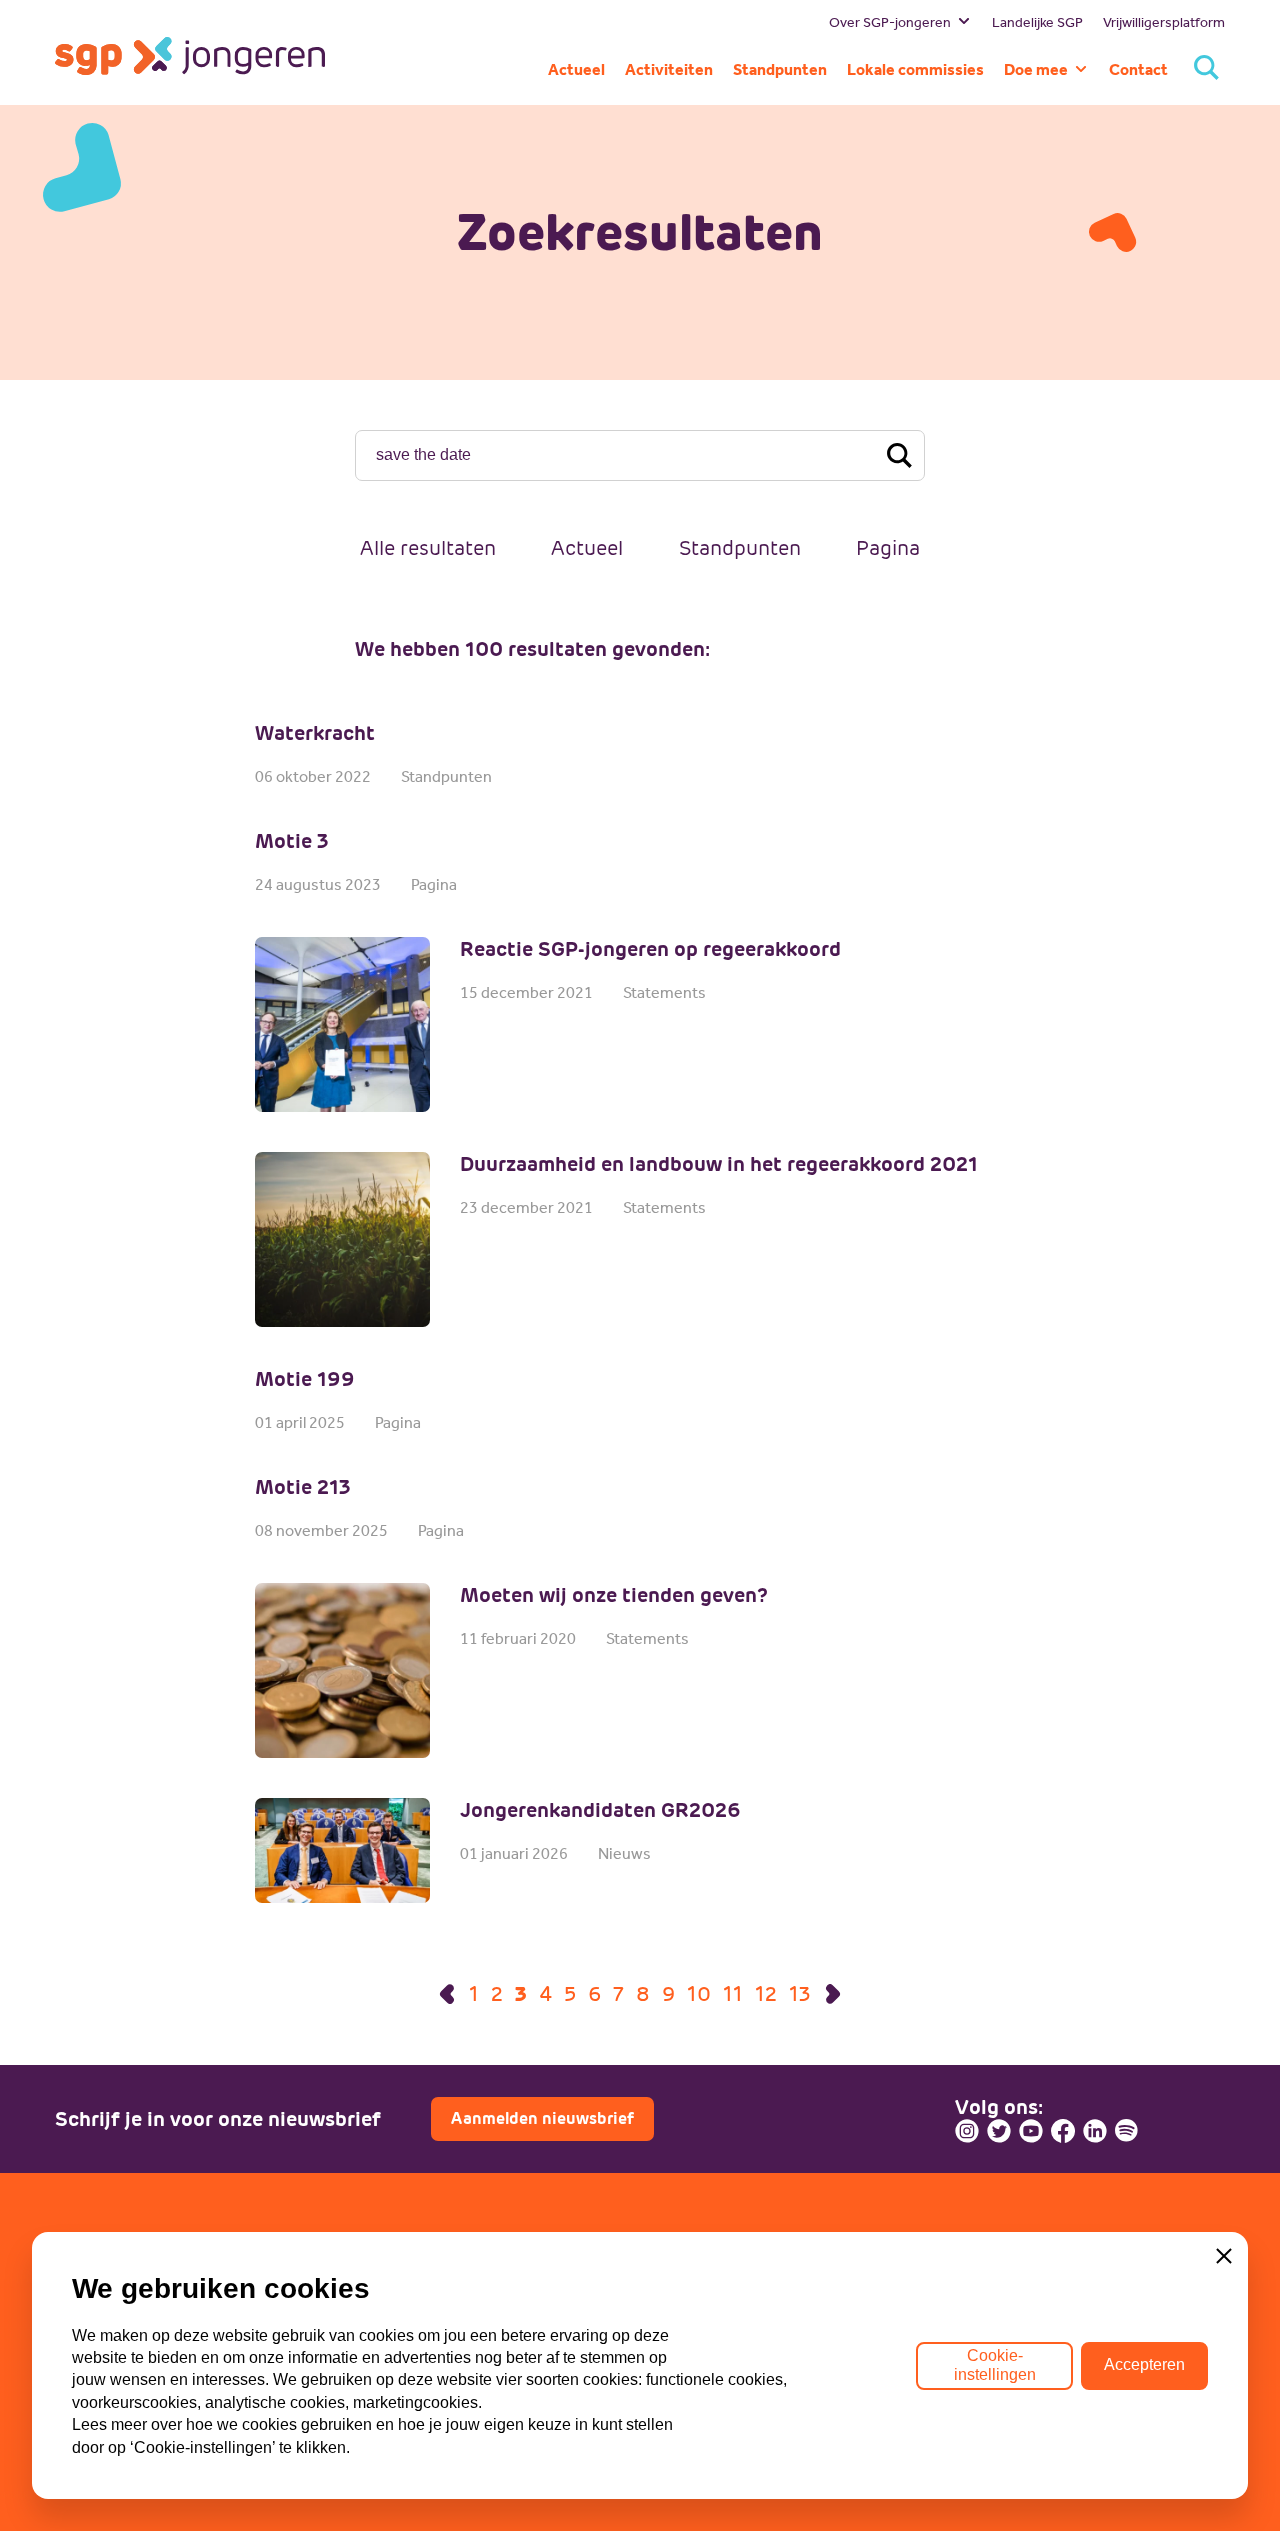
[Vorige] (447, 1994)
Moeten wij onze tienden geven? (614, 1595)
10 (699, 1994)
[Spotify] (1127, 2131)
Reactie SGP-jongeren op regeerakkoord (650, 949)
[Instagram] (967, 2131)
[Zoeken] (1206, 69)
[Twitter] (999, 2131)
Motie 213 (303, 1487)
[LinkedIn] (1095, 2131)
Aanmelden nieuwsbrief (542, 2118)
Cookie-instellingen (995, 2364)
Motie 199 (305, 1379)
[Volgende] (833, 1994)
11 (733, 1994)
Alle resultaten (428, 548)
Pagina (888, 548)
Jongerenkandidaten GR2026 (600, 1810)
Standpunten (740, 548)
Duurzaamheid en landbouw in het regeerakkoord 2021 (719, 1164)
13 (800, 1994)
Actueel (587, 548)
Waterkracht (315, 733)
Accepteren (1144, 2364)
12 (766, 1994)
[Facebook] (1063, 2131)
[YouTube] (1031, 2131)
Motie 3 (292, 841)
